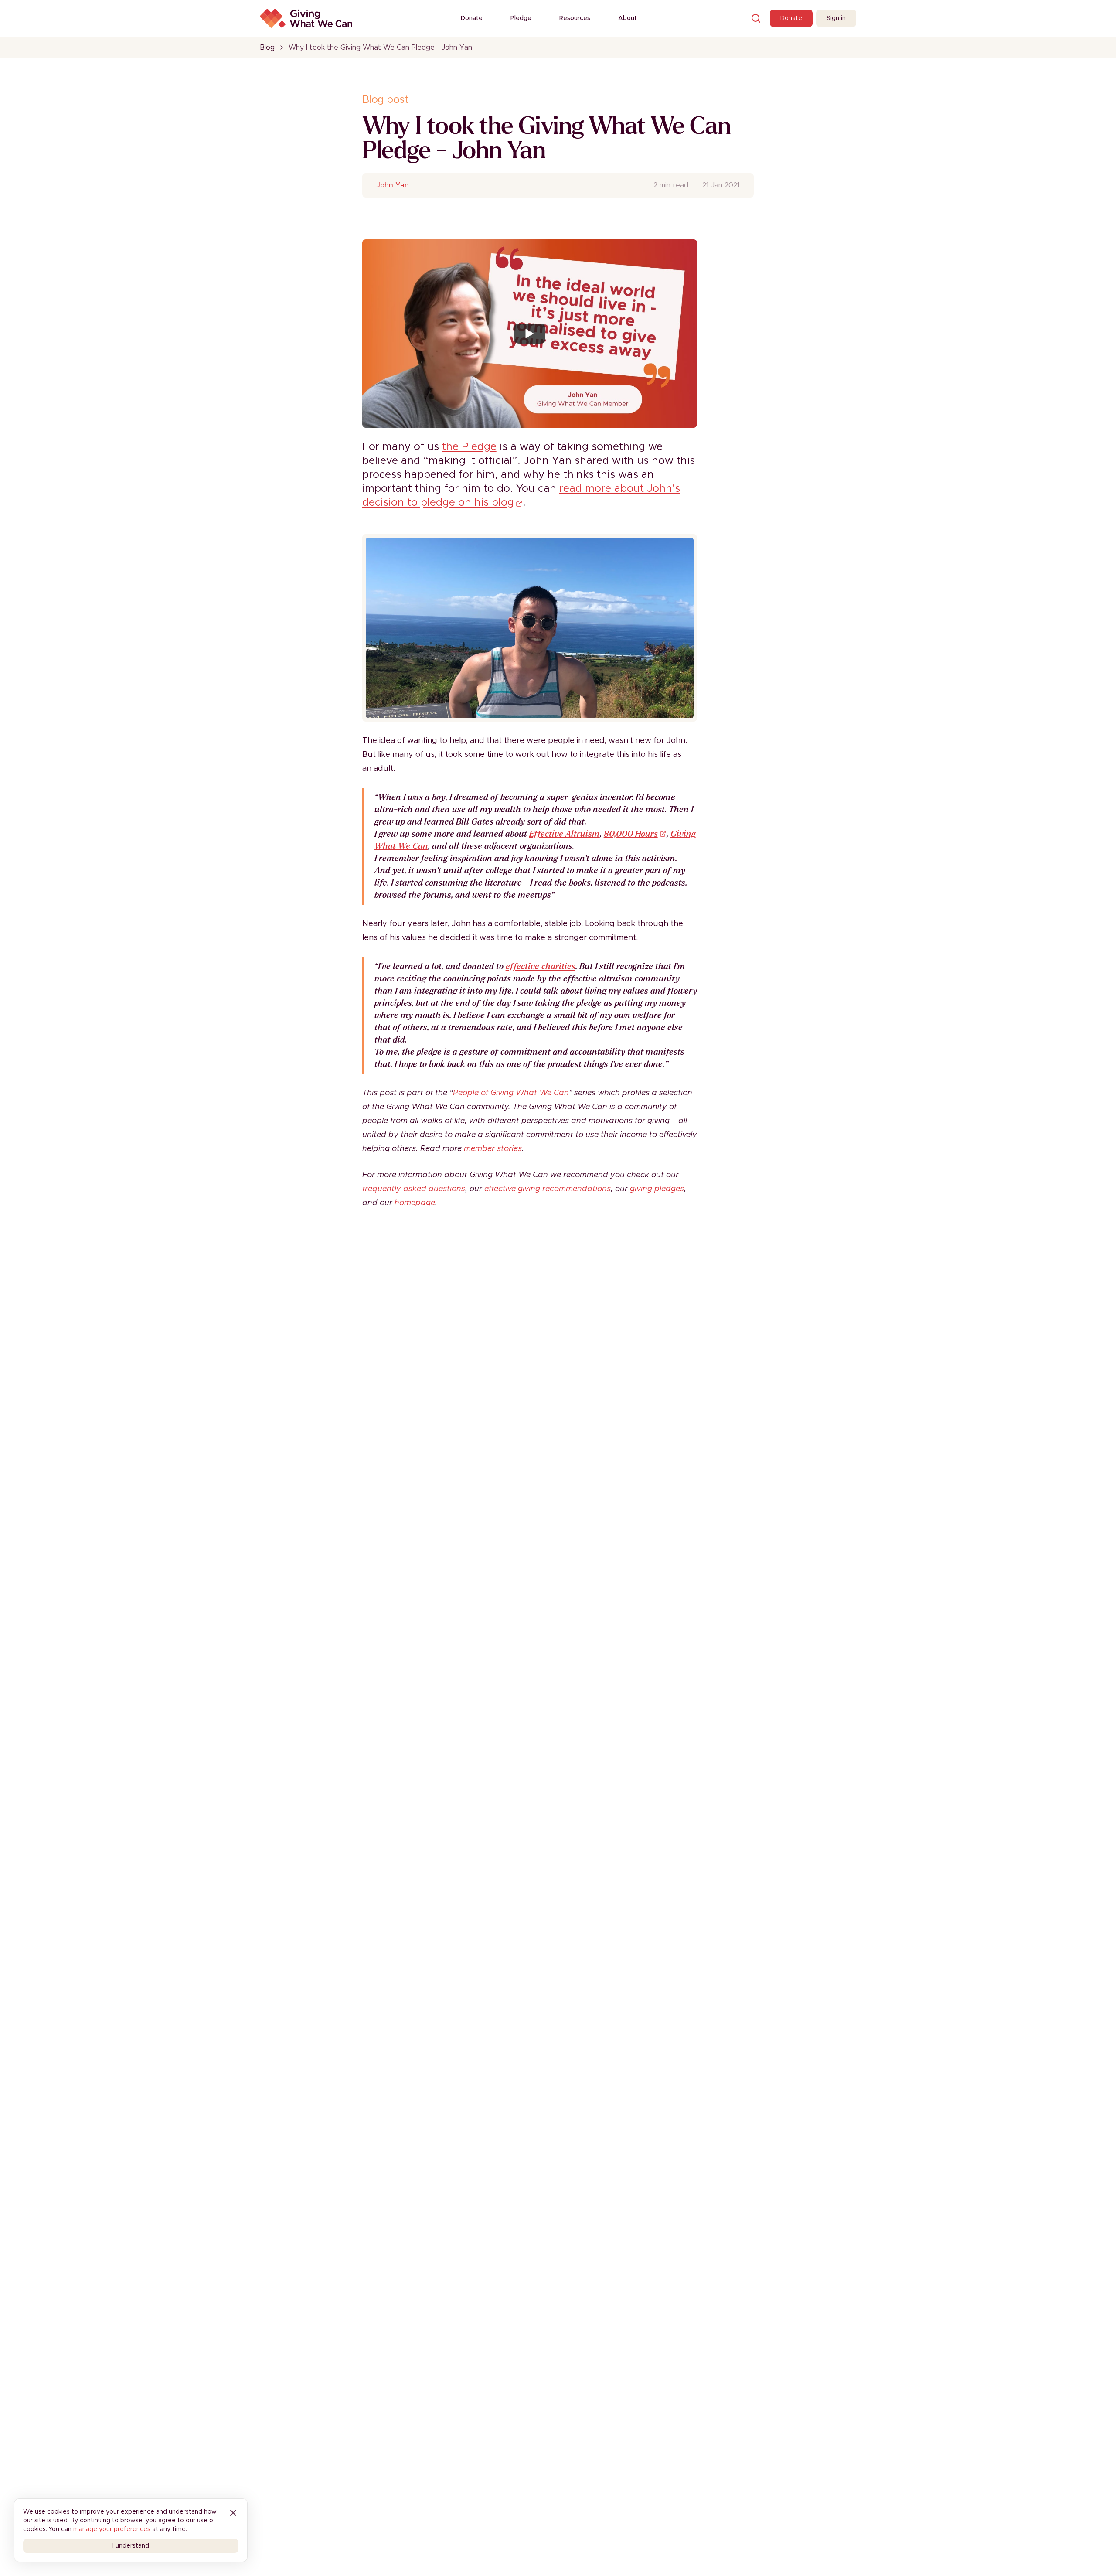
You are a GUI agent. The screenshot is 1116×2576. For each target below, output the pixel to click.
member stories (493, 1149)
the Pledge (469, 447)
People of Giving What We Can (511, 1093)
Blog (267, 48)
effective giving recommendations (548, 1189)
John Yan (393, 185)
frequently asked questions (414, 1189)
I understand (131, 2546)
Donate (472, 18)
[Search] (756, 18)
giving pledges (657, 1189)
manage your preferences (112, 2529)
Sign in (836, 18)
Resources (575, 18)
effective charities (541, 966)
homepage (415, 1203)
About (628, 18)
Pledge (521, 18)
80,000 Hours (631, 834)
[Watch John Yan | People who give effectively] (530, 334)
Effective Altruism (565, 834)
